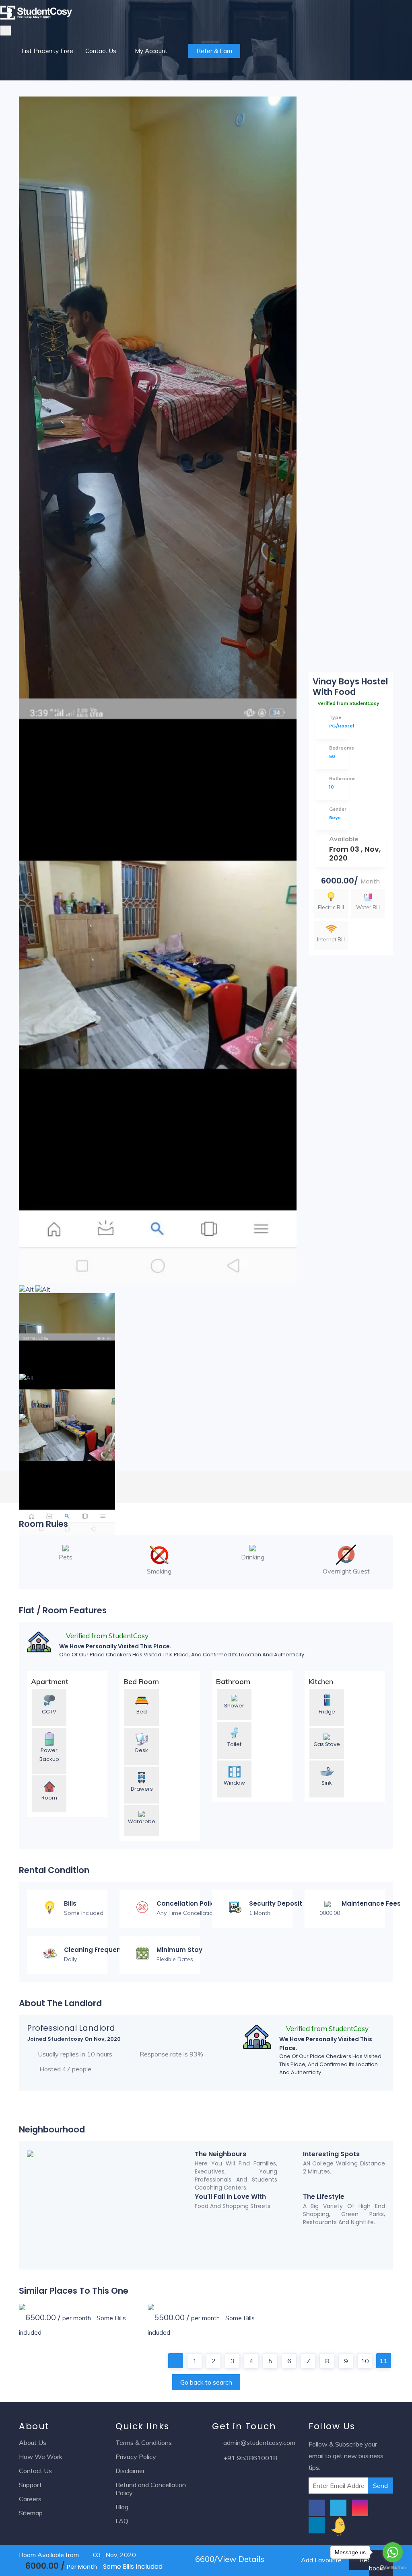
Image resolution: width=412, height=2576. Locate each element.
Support (30, 2485)
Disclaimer (130, 2471)
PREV (176, 2361)
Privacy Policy (136, 2457)
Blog (122, 2507)
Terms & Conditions (144, 2442)
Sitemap (31, 2513)
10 (365, 2361)
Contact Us (101, 51)
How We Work (41, 2457)
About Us (33, 2442)
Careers (30, 2499)
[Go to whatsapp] (393, 2552)
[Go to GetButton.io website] (393, 2568)
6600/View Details (229, 2559)
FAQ (122, 2521)
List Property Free (47, 51)
